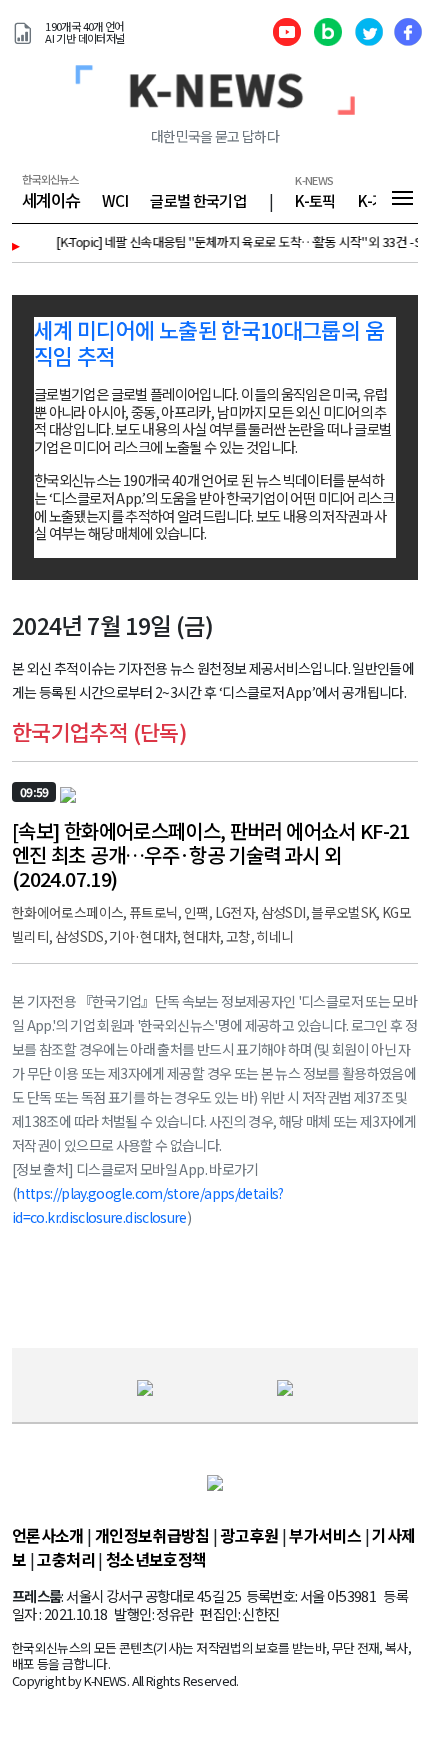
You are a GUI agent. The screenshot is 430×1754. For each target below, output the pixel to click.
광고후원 (249, 1535)
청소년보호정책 (156, 1559)
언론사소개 (48, 1535)
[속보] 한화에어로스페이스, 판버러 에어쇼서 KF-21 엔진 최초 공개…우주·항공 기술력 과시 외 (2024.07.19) (211, 854)
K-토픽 (315, 200)
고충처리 (65, 1559)
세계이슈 (50, 200)
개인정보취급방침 (152, 1535)
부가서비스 (325, 1535)
